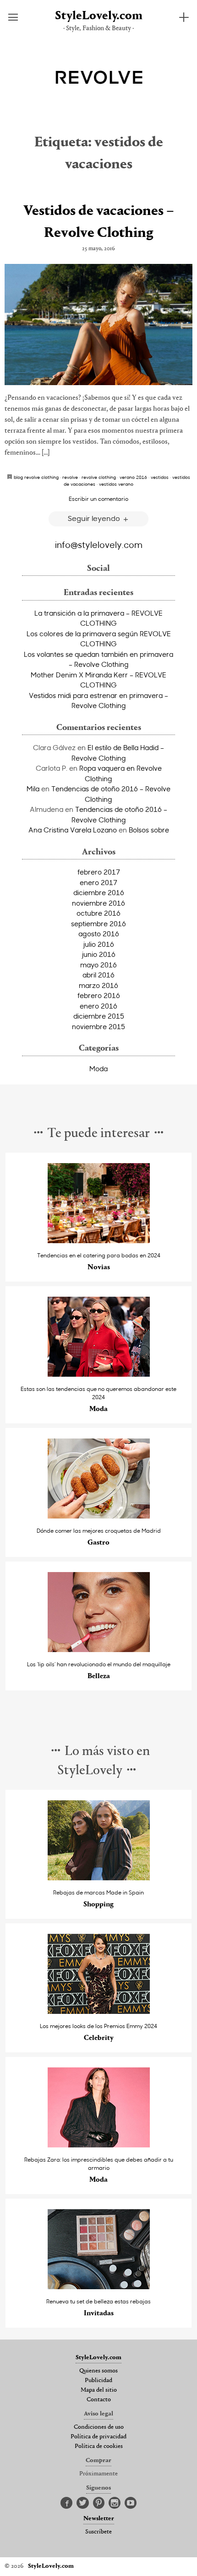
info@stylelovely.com (99, 544)
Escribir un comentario (98, 499)
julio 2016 (99, 944)
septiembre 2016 (98, 923)
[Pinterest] (99, 2503)
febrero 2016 (99, 995)
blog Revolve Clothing (36, 477)
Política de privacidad (98, 2437)
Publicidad (98, 2381)
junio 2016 (99, 954)
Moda (98, 1068)
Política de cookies (99, 2447)
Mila (33, 789)
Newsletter (99, 2519)
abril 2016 (98, 975)
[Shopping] (99, 1878)
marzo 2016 (98, 985)
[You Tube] (131, 2503)
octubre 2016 (98, 913)
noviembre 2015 (98, 1026)
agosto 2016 (99, 934)
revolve (70, 477)
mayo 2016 (98, 965)
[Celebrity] (99, 2011)
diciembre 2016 (99, 892)
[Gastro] (99, 1516)
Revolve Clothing (99, 477)
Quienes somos (98, 2371)
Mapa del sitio (99, 2390)
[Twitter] (83, 2503)
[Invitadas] (99, 2287)
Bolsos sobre (149, 830)
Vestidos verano (116, 484)
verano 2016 (133, 477)
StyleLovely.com (99, 16)
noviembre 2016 (98, 903)
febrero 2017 (99, 872)
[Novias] (99, 1241)
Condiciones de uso (99, 2427)
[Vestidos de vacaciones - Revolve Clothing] (98, 325)
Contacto (99, 2400)
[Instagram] (115, 2503)
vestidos (160, 477)
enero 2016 (98, 1006)
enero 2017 (98, 882)
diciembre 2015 (99, 1016)
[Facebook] (66, 2503)
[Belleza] (99, 1650)
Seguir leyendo (95, 518)
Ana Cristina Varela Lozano (73, 830)
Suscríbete (98, 2532)
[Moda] (99, 1374)
